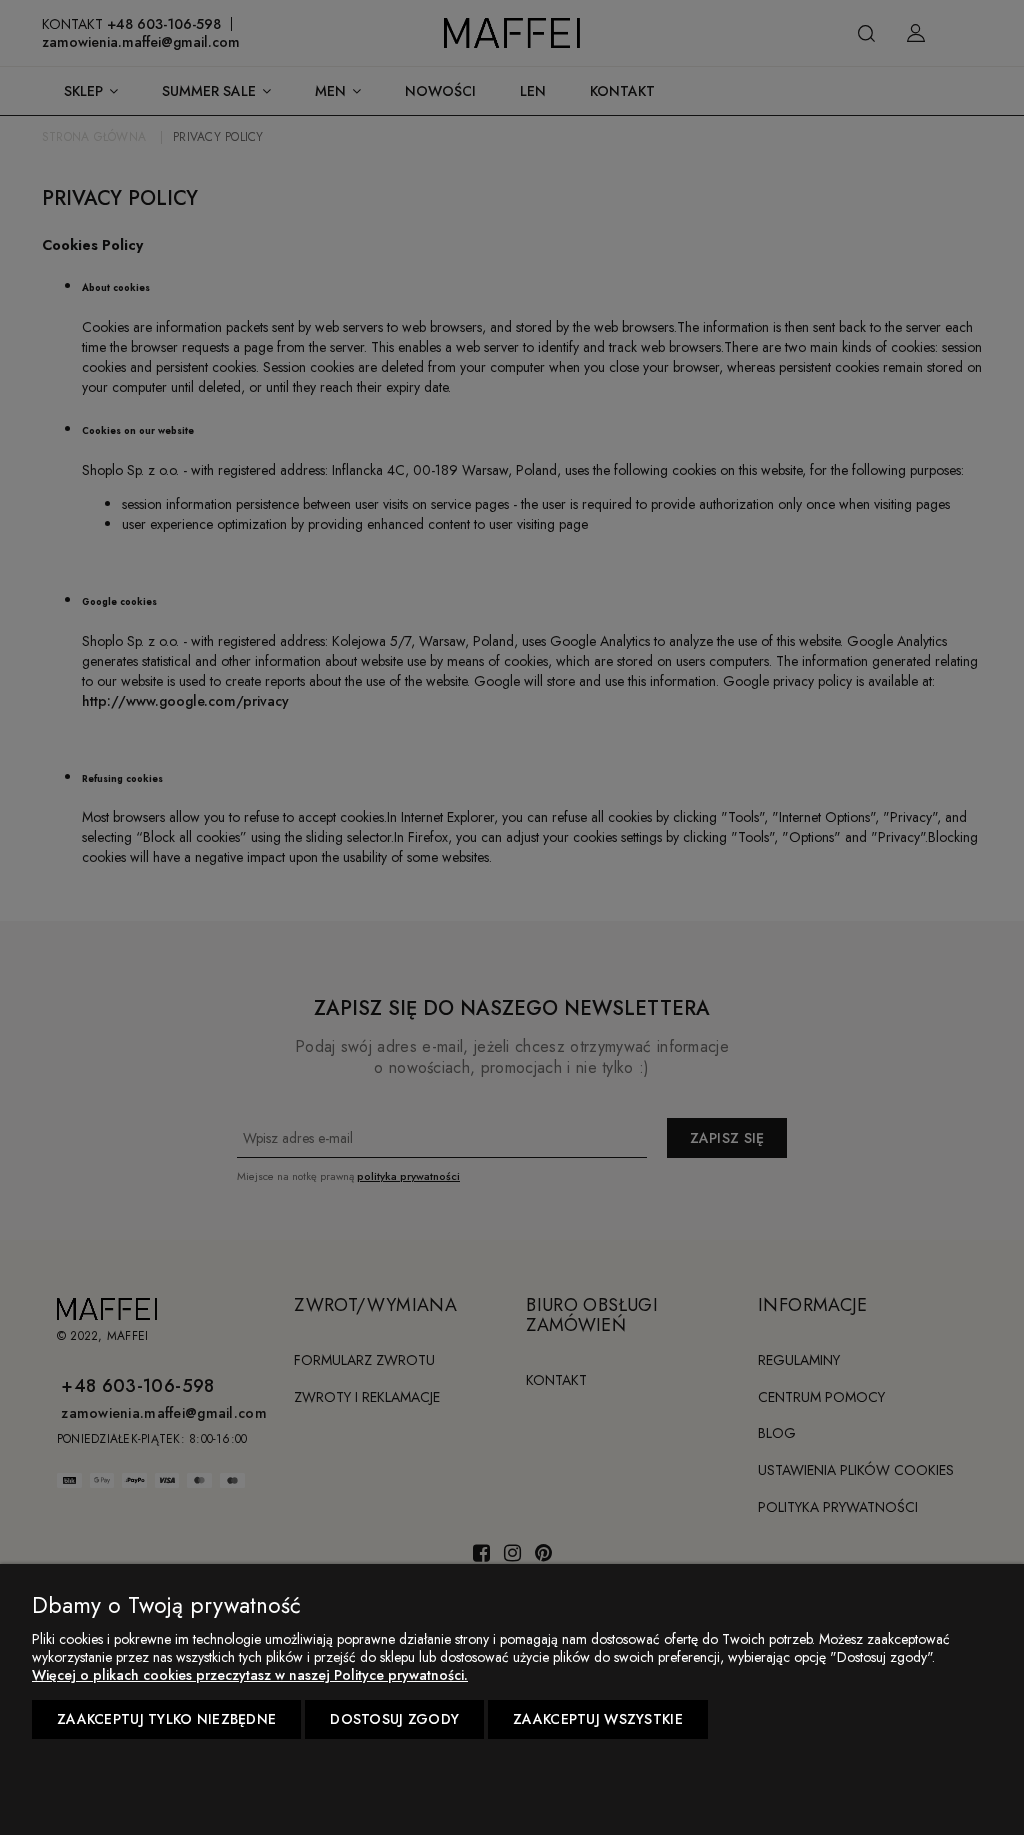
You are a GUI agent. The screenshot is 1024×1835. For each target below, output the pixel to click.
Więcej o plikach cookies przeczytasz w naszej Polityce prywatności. (250, 1675)
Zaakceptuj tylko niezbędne (166, 1719)
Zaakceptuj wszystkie (598, 1719)
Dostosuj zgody (394, 1719)
